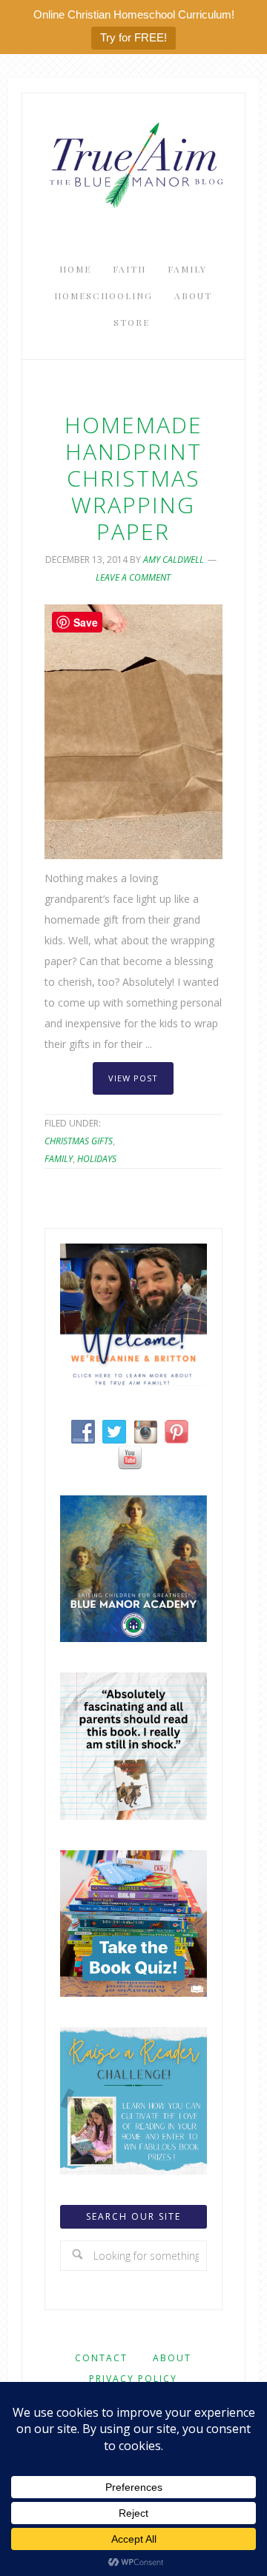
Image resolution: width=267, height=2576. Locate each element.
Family (59, 1159)
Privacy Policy (133, 2379)
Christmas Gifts (79, 1141)
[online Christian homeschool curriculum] (133, 1638)
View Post (133, 1078)
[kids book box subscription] (133, 1993)
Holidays (97, 1159)
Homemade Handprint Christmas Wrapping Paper (133, 478)
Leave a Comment (133, 577)
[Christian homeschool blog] (133, 1382)
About (172, 2358)
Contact (101, 2358)
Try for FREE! (133, 37)
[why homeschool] (133, 1816)
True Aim (133, 164)
